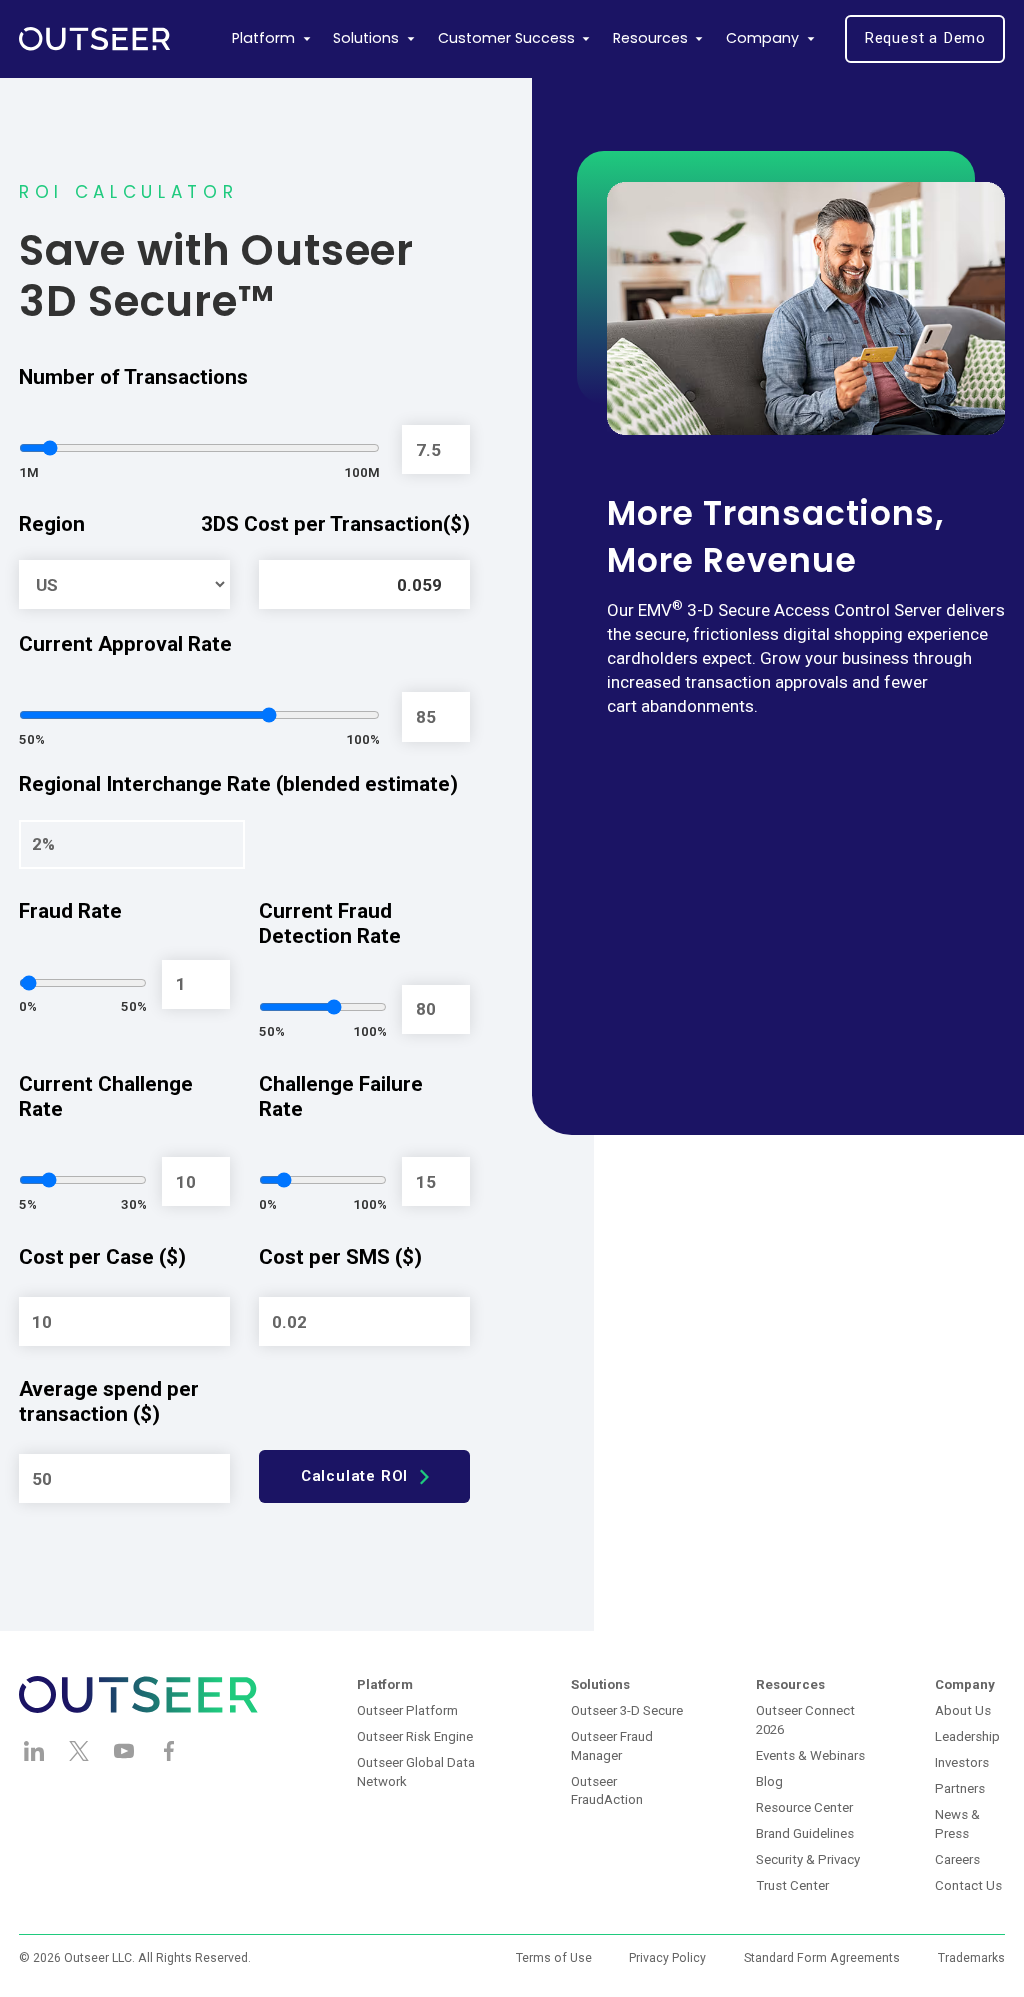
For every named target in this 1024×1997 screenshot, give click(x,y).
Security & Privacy (808, 1859)
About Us (963, 1710)
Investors (962, 1762)
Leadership (967, 1736)
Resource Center (804, 1807)
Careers (957, 1859)
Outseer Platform (407, 1710)
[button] (271, 39)
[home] (94, 38)
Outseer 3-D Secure (627, 1710)
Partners (960, 1788)
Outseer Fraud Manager (612, 1746)
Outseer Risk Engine (415, 1736)
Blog (769, 1781)
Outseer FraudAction (607, 1791)
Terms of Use (554, 1958)
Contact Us (968, 1885)
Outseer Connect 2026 (805, 1720)
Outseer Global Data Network (416, 1772)
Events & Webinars (810, 1755)
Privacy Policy (667, 1958)
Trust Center (792, 1885)
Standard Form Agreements (822, 1958)
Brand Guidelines (805, 1833)
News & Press (957, 1824)
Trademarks (971, 1958)
